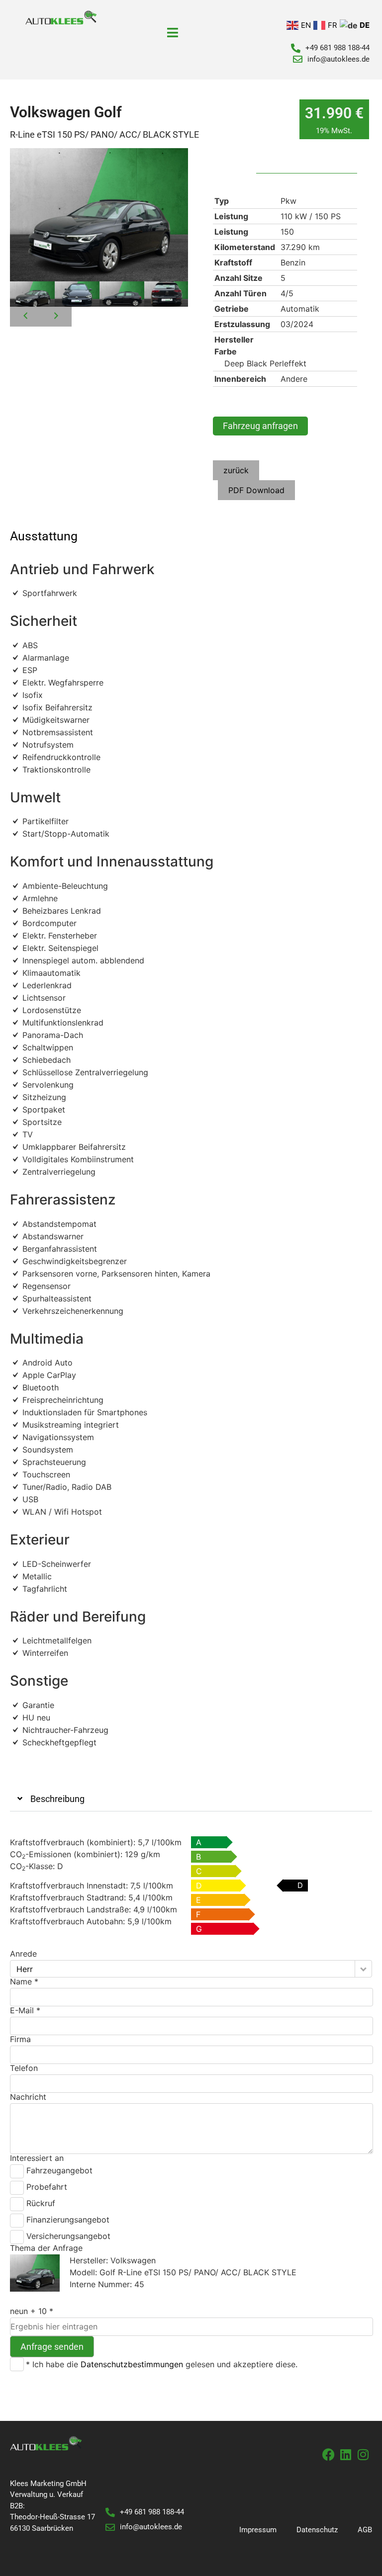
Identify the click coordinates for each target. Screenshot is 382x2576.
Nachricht (28, 2097)
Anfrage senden (52, 2347)
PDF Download (256, 490)
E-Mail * (25, 2010)
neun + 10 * (32, 2311)
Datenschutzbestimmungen (132, 2364)
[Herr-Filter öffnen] (363, 1969)
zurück (236, 470)
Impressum (258, 2530)
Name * (24, 1981)
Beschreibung (57, 1799)
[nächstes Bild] (56, 317)
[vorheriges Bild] (25, 317)
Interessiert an (37, 2158)
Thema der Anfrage (46, 2248)
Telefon (24, 2068)
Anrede (23, 1954)
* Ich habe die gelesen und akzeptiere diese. (162, 2364)
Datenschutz (317, 2530)
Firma (20, 2039)
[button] (191, 1799)
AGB (365, 2530)
